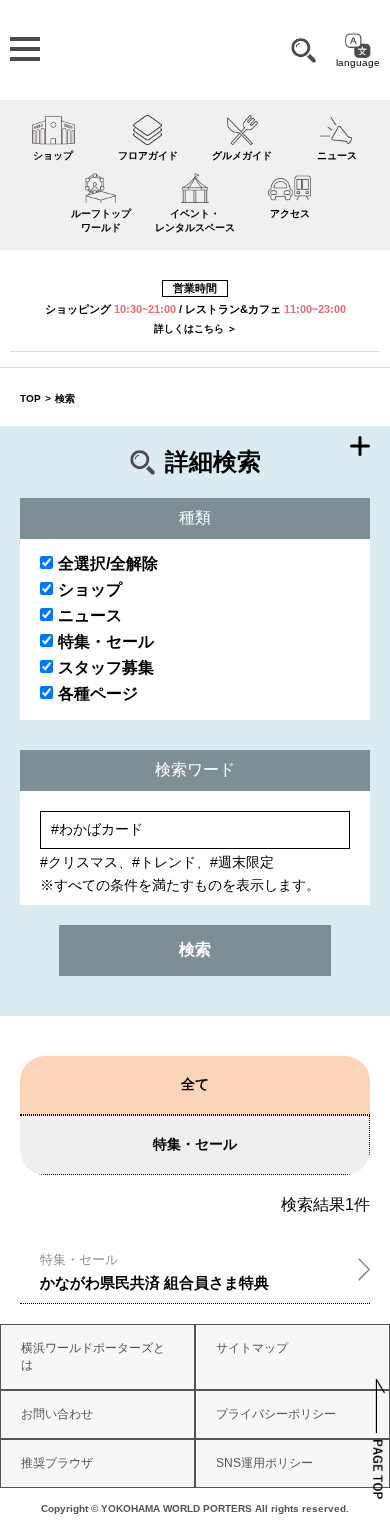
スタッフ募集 (106, 667)
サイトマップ (252, 1348)
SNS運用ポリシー (264, 1463)
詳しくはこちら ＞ (195, 328)
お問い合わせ (57, 1414)
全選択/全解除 (108, 563)
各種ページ (98, 693)
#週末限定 (242, 862)
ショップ (90, 589)
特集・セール (106, 641)
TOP (30, 398)
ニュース (90, 615)
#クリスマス (79, 862)
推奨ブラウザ (57, 1463)
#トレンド (164, 862)
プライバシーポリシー (276, 1414)
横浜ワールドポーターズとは (93, 1356)
